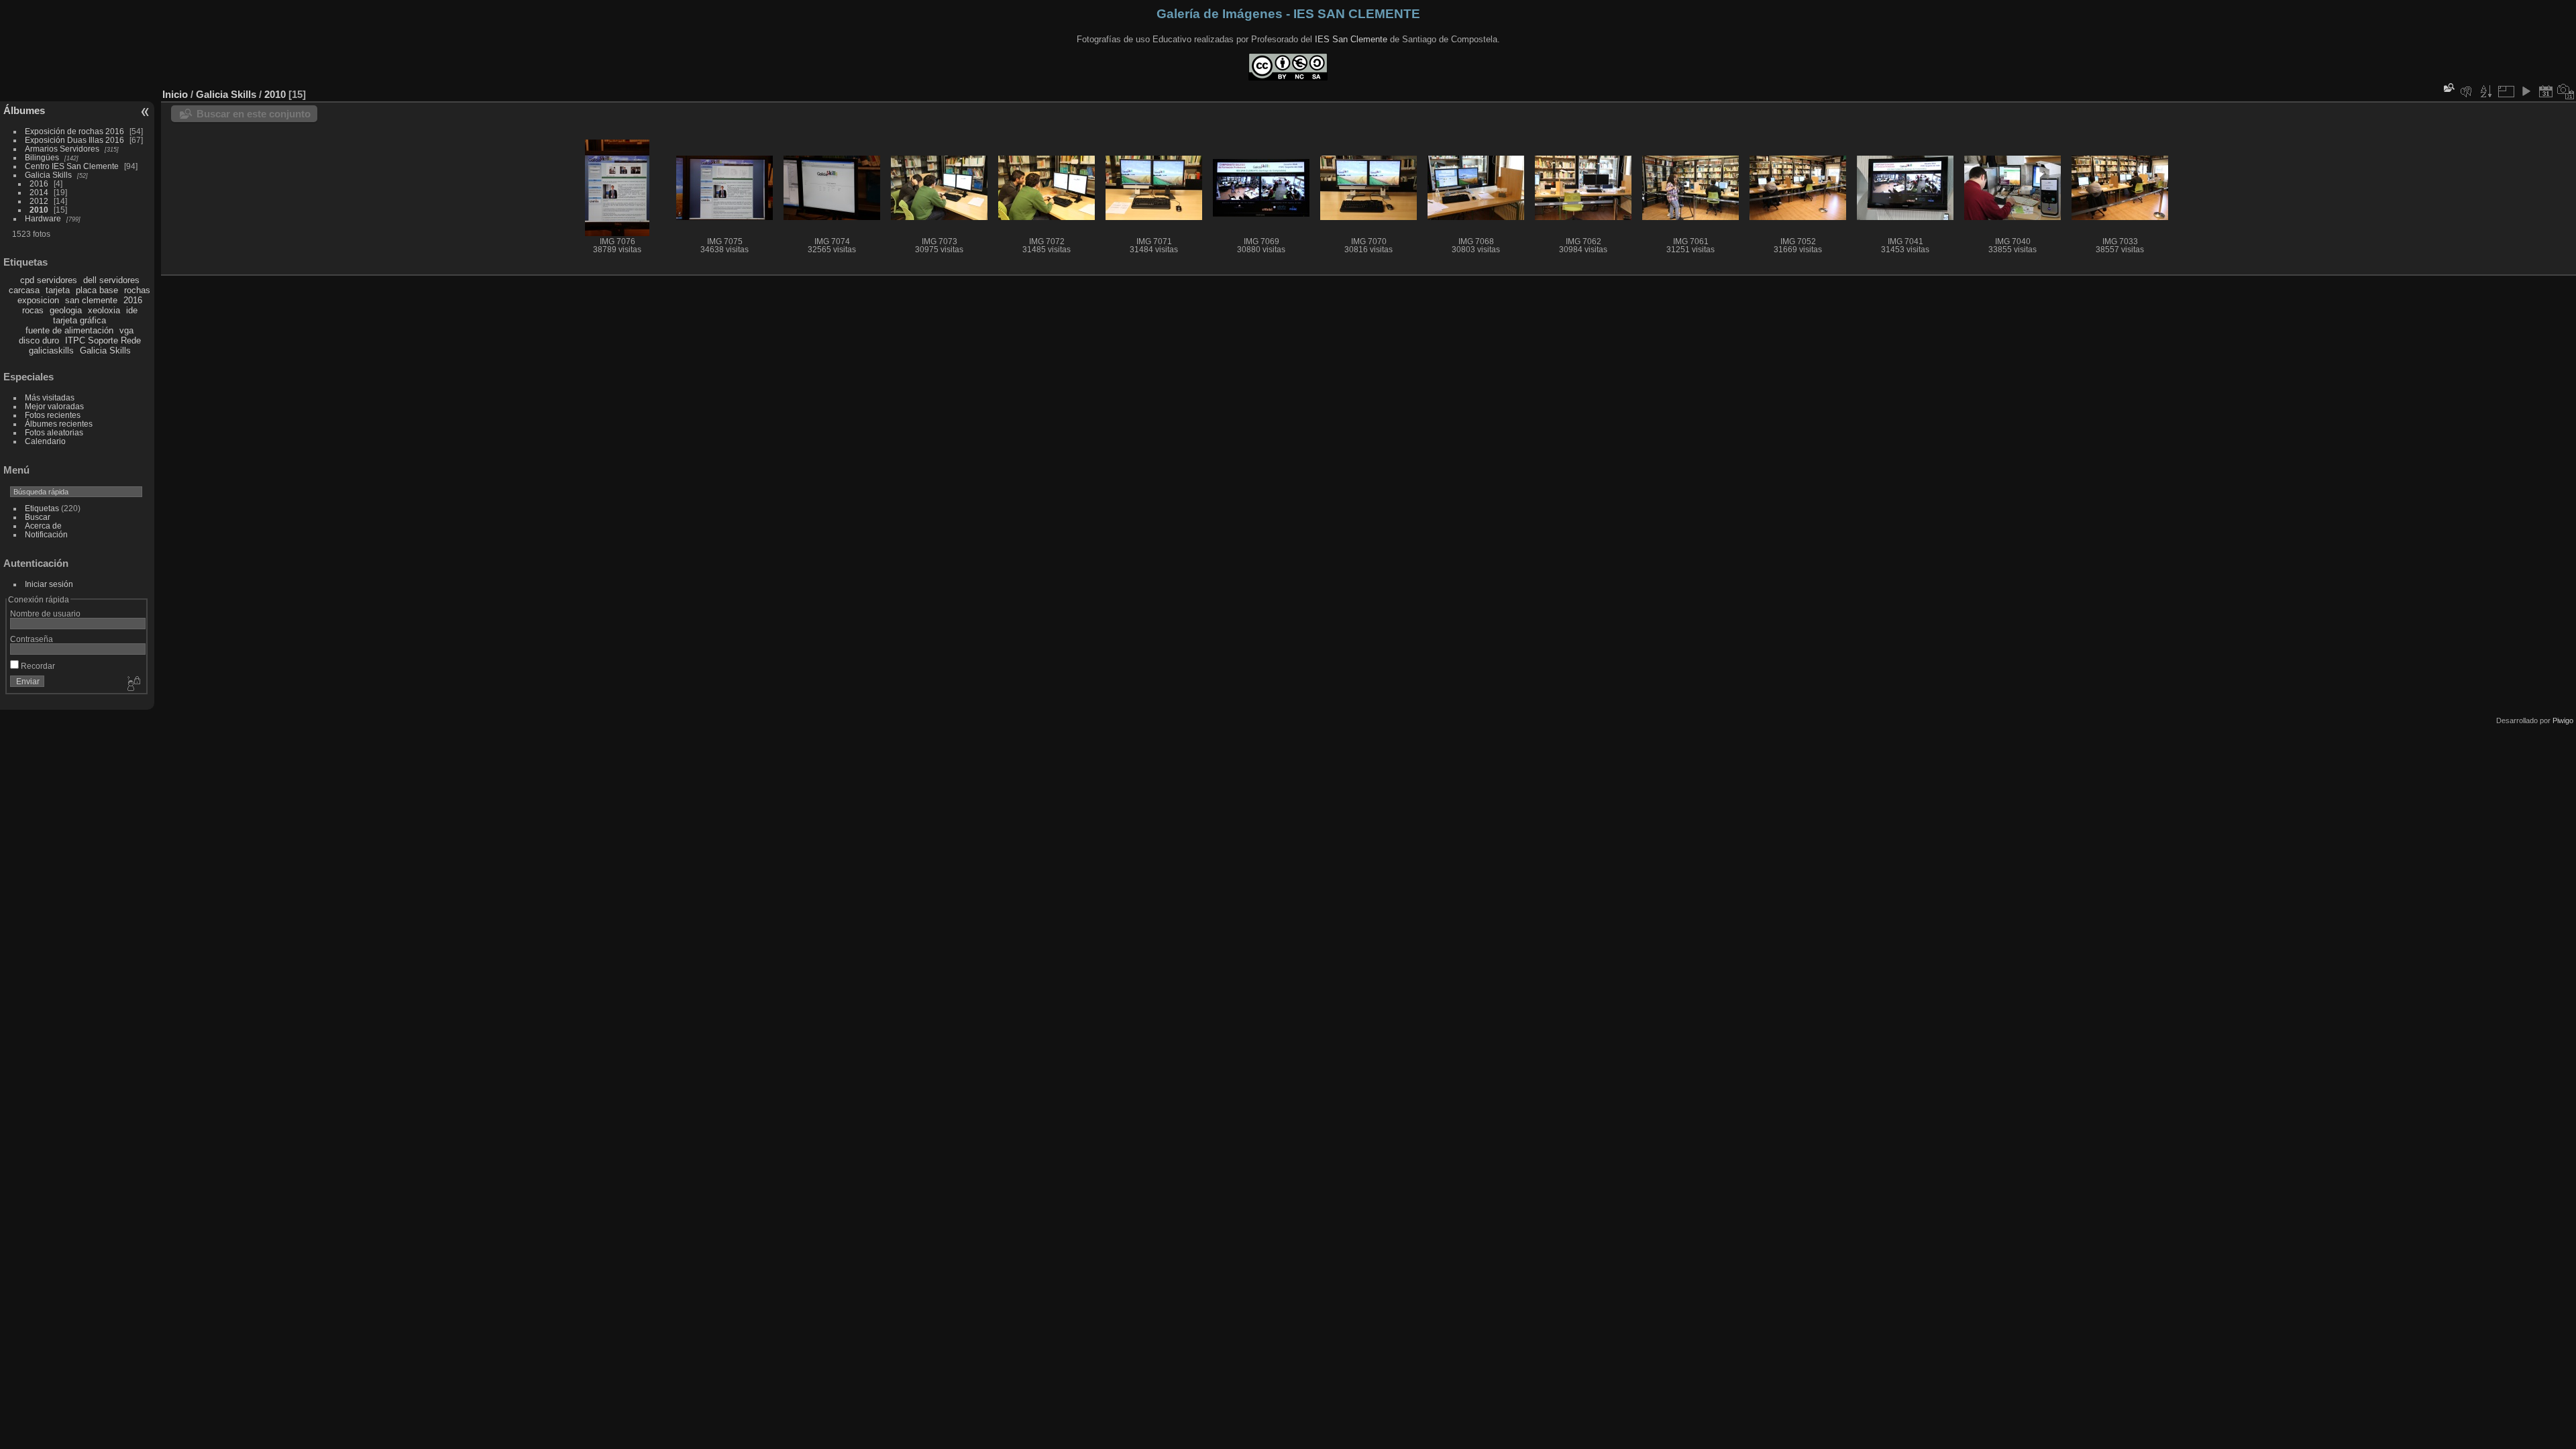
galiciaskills (51, 351)
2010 (39, 210)
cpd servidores (49, 280)
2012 (39, 201)
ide (132, 310)
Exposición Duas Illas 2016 (74, 140)
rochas (137, 290)
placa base (97, 290)
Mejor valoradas (54, 406)
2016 (39, 183)
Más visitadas (50, 397)
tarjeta (58, 290)
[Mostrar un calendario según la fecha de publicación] (2546, 91)
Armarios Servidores (62, 149)
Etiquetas (42, 508)
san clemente (91, 300)
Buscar (38, 517)
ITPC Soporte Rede (103, 340)
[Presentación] (2526, 91)
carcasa (24, 290)
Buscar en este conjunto (254, 114)
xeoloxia (104, 310)
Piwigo (2563, 720)
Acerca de (43, 526)
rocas (33, 310)
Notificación (46, 534)
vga (126, 330)
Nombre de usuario (45, 613)
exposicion (38, 300)
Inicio (175, 94)
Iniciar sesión (49, 584)
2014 (39, 192)
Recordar (37, 666)
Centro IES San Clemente (72, 166)
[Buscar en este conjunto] (2448, 88)
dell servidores (111, 280)
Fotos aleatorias (54, 432)
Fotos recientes (53, 415)
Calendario (45, 441)
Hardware (43, 218)
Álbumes (24, 110)
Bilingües (42, 157)
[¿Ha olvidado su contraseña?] (133, 684)
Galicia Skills (48, 175)
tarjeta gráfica (79, 320)
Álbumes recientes (59, 424)
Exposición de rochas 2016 (74, 131)
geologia (66, 310)
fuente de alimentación (69, 330)
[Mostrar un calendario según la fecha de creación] (2566, 91)
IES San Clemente (1351, 39)
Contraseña (32, 639)
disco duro (39, 340)
